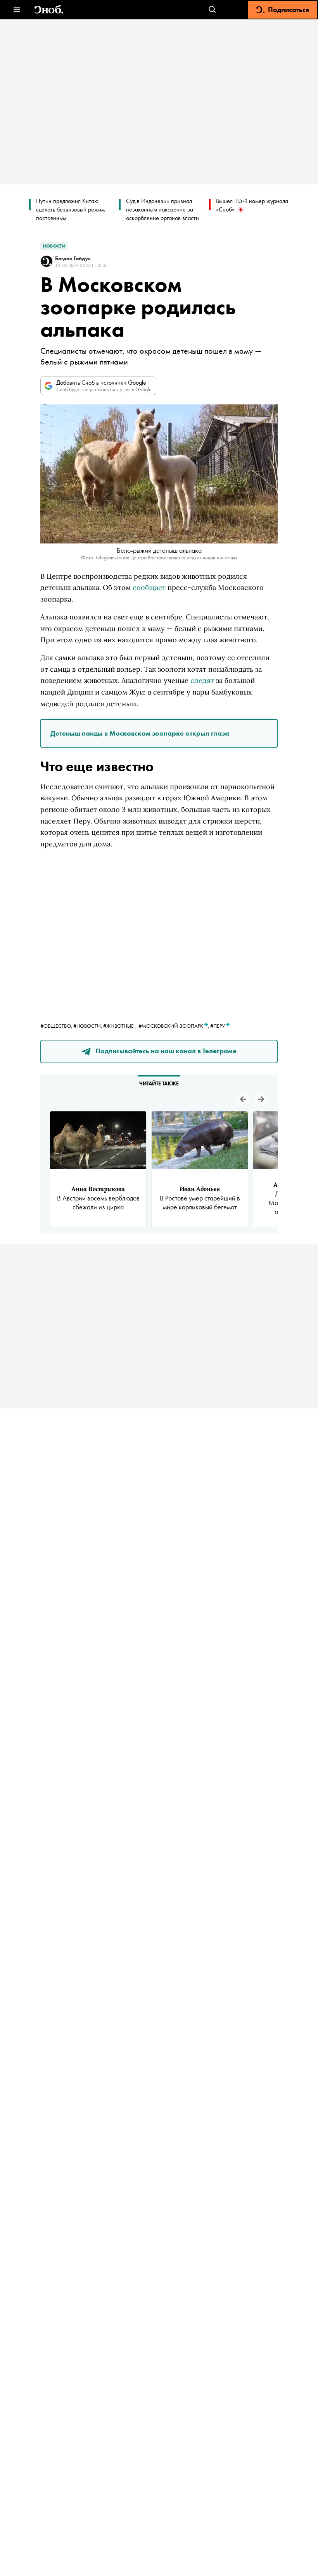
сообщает (149, 587)
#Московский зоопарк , (174, 1026)
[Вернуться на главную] (49, 10)
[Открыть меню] (16, 10)
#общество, (57, 1026)
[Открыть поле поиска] (212, 10)
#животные (118, 1026)
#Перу (218, 1026)
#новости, (88, 1026)
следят (202, 680)
